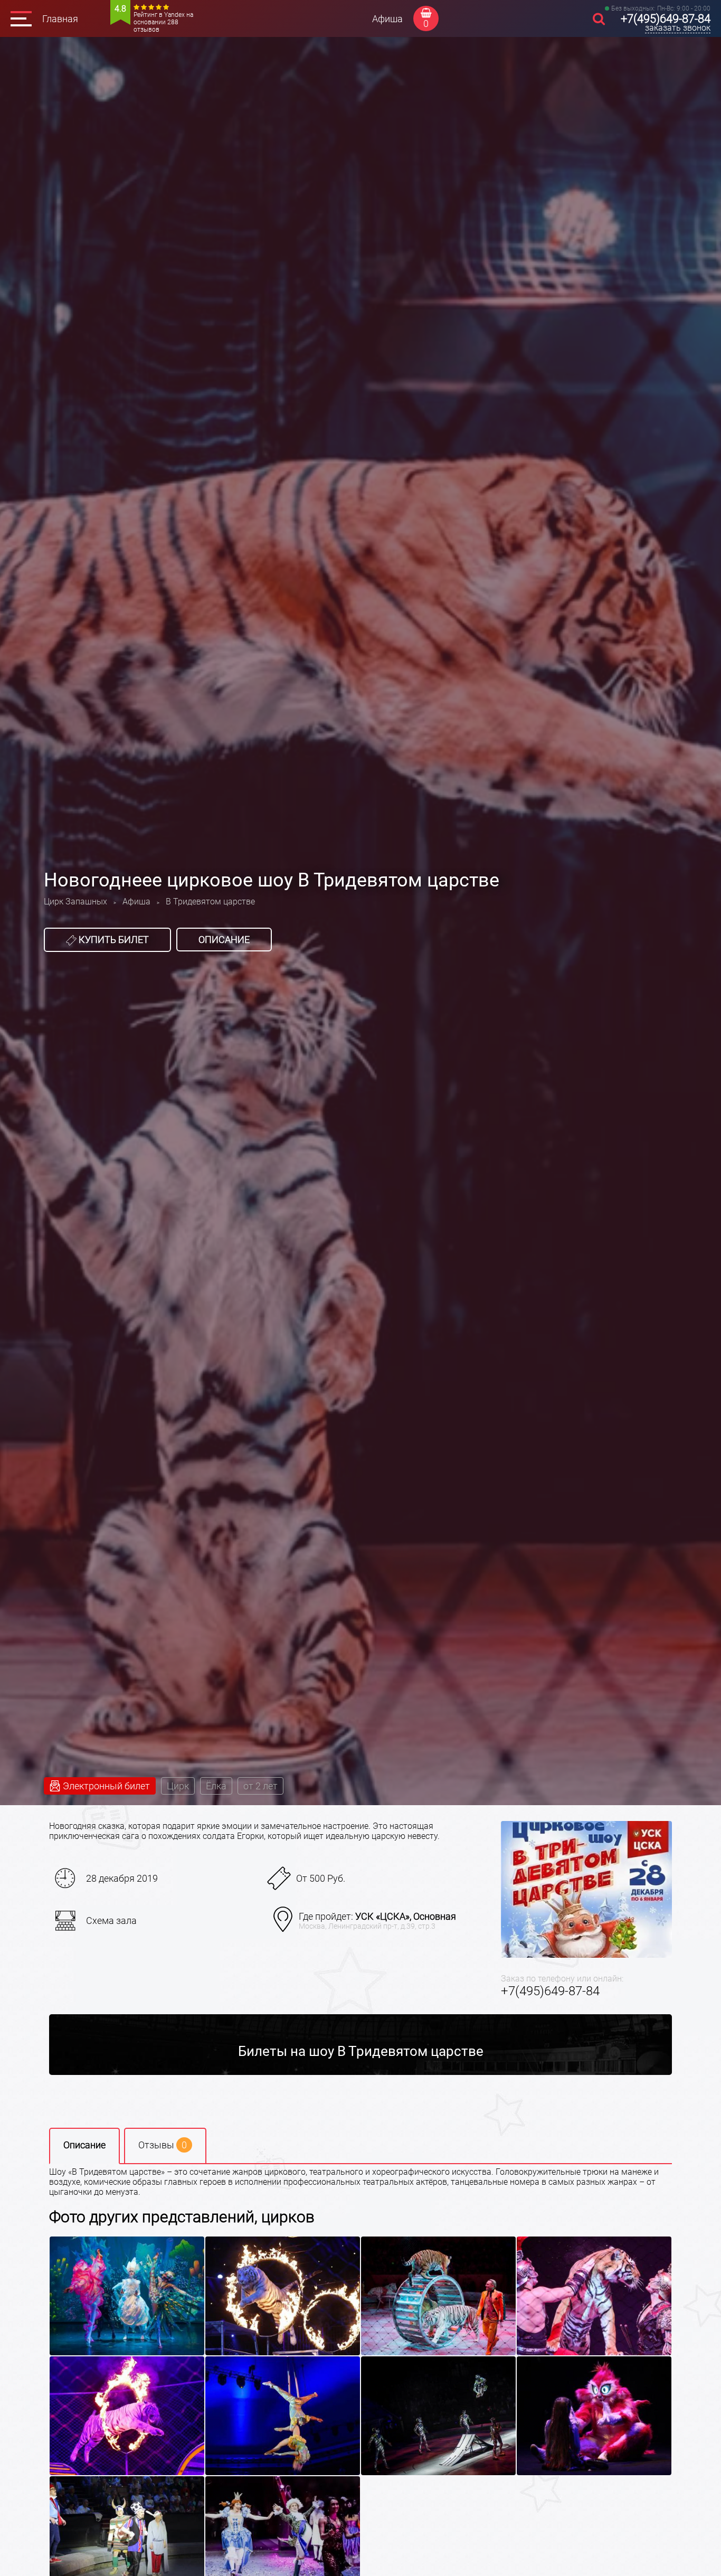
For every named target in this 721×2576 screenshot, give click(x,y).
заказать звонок (678, 28)
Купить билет (113, 940)
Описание (224, 940)
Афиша (387, 19)
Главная (60, 19)
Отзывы (163, 2145)
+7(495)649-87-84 (666, 19)
